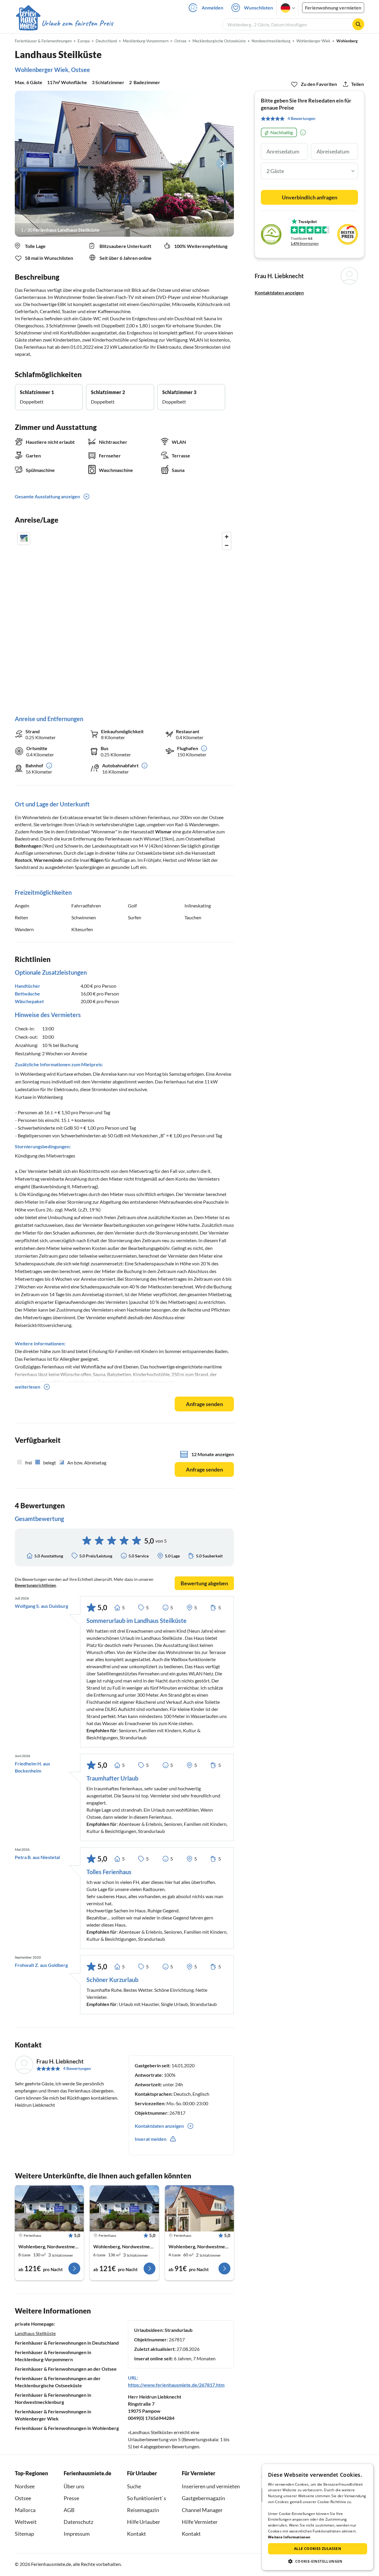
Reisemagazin (143, 2510)
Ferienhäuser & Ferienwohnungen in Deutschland (67, 2343)
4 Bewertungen (77, 2068)
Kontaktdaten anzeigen (279, 293)
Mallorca (25, 2510)
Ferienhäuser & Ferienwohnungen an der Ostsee (66, 2369)
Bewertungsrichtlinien (35, 1585)
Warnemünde (48, 860)
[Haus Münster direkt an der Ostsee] (199, 2208)
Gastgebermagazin (203, 2498)
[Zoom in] (227, 537)
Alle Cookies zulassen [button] (318, 2549)
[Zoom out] (227, 545)
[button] (318, 2561)
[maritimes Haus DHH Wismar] (124, 2208)
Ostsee (23, 2498)
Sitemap (24, 2534)
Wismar (163, 831)
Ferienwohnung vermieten (333, 8)
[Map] (124, 618)
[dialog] (318, 2517)
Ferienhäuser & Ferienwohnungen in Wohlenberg (67, 2428)
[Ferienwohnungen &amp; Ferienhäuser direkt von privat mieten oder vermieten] (64, 23)
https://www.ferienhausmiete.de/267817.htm (176, 2385)
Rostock (23, 860)
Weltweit (26, 2522)
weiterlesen (28, 1387)
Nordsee (25, 2486)
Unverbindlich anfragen (310, 197)
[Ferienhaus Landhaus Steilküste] (124, 164)
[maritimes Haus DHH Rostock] (49, 2208)
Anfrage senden (204, 1404)
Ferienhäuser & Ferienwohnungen (43, 41)
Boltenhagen (28, 846)
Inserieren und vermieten (211, 2486)
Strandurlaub (179, 2330)
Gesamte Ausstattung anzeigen (47, 496)
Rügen (97, 860)
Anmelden (212, 8)
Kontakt (136, 2534)
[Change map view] (24, 539)
